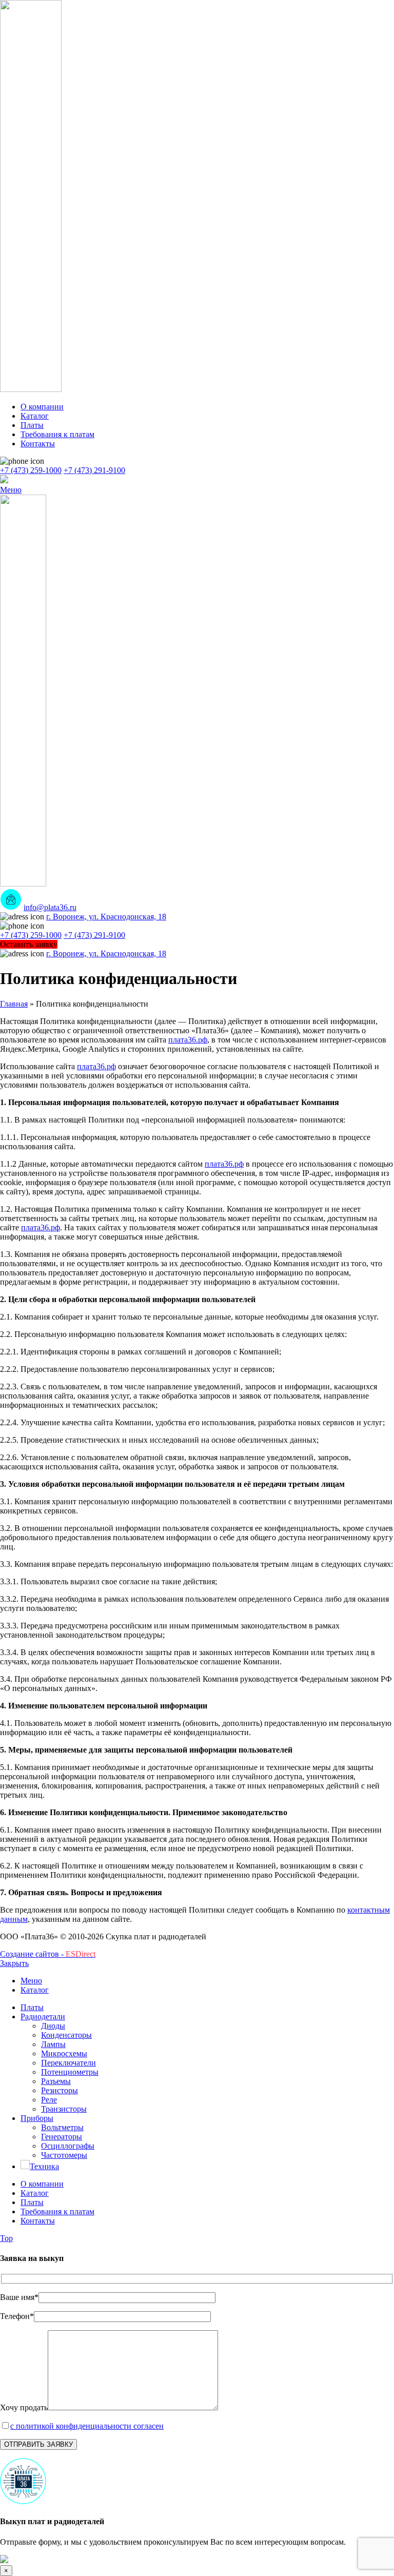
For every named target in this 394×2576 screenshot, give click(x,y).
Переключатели (68, 2063)
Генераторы (62, 2137)
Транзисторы (64, 2109)
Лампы (53, 2044)
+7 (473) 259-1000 (31, 470)
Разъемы (56, 2081)
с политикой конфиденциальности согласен (87, 2426)
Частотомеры (64, 2155)
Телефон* (17, 2316)
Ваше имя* (19, 2297)
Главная (14, 1004)
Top (6, 2238)
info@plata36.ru (50, 907)
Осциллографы (68, 2146)
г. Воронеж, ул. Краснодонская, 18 (106, 917)
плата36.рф (188, 1040)
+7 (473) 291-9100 (94, 470)
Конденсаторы (66, 2035)
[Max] (4, 480)
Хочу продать (24, 2407)
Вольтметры (62, 2127)
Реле (49, 2100)
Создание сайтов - (48, 1954)
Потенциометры (70, 2072)
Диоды (53, 2026)
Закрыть (14, 1963)
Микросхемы (64, 2053)
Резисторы (60, 2090)
